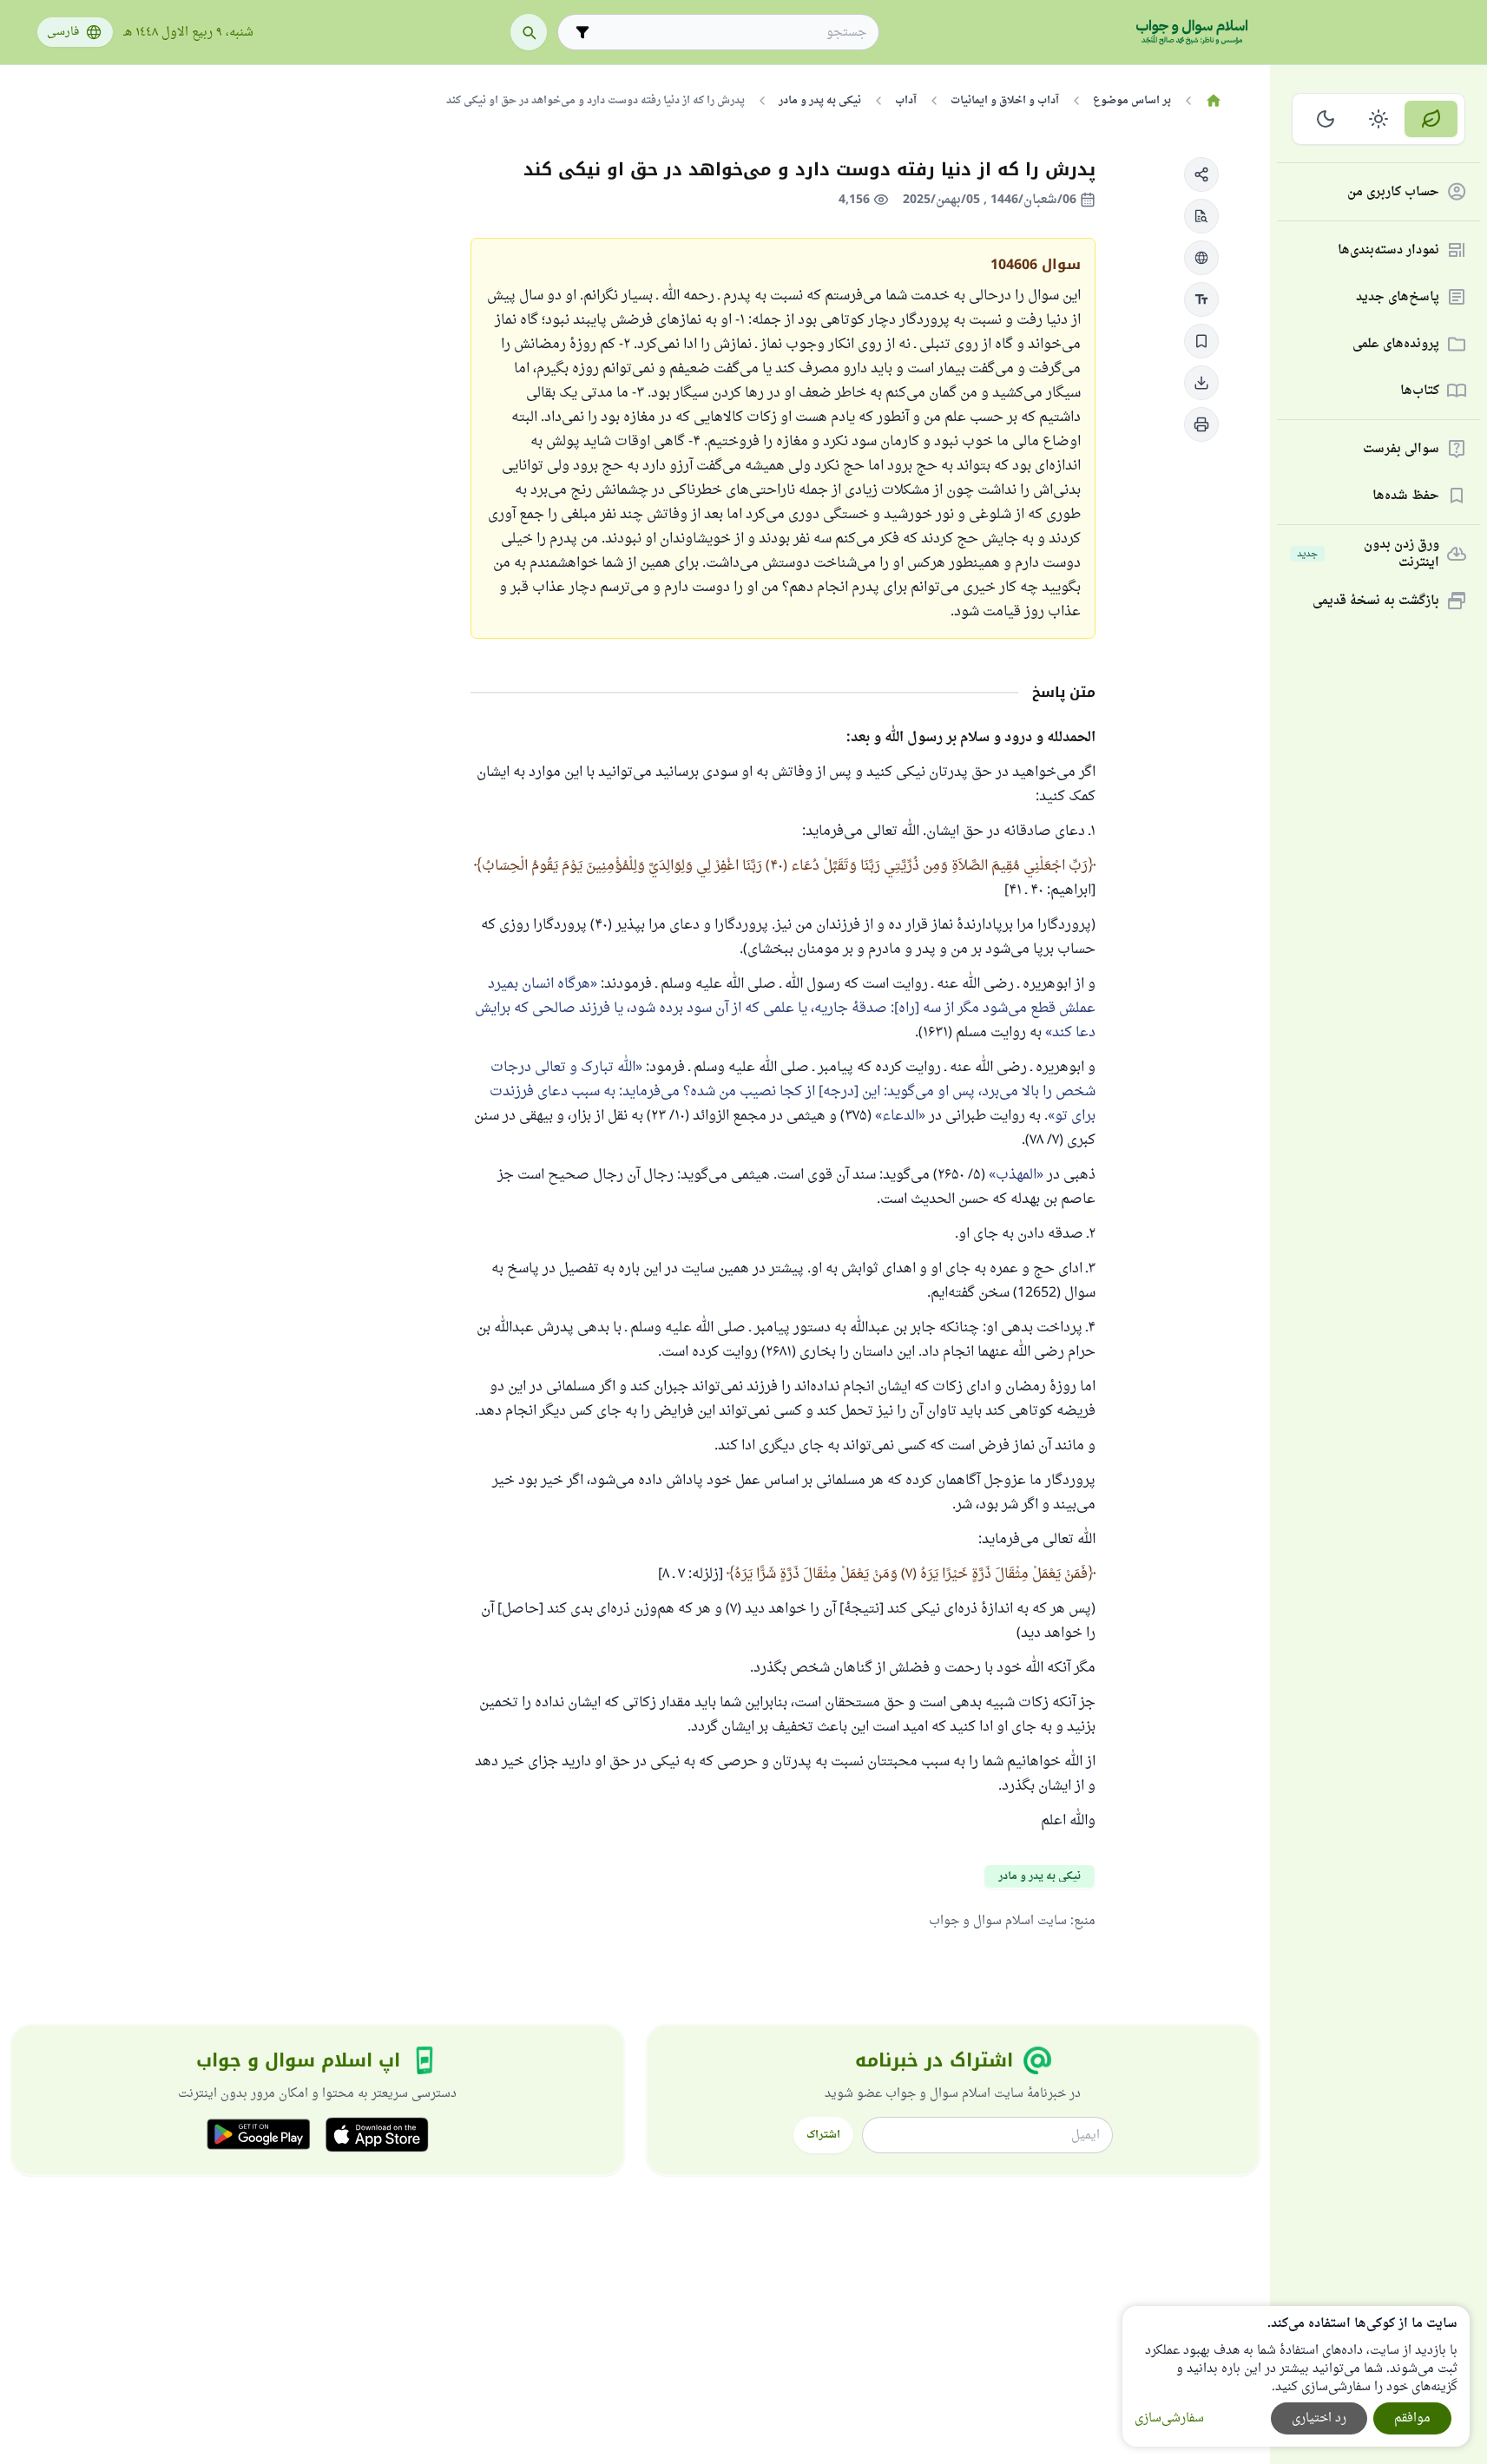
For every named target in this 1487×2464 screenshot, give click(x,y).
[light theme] (1379, 119)
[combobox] (730, 33)
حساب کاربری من (1393, 192)
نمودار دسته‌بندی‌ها (1388, 250)
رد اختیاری (1319, 2418)
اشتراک (823, 2135)
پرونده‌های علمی (1396, 344)
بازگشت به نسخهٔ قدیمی (1376, 601)
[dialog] (1296, 2376)
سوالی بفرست (1401, 449)
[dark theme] (1326, 119)
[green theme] (1431, 119)
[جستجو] (529, 32)
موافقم (1412, 2418)
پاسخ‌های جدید (1398, 297)
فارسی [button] (63, 32)
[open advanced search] (582, 32)
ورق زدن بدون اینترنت (1368, 554)
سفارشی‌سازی (1169, 2418)
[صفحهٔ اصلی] (1214, 101)
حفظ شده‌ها (1406, 496)
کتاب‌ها (1420, 391)
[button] (1201, 174)
